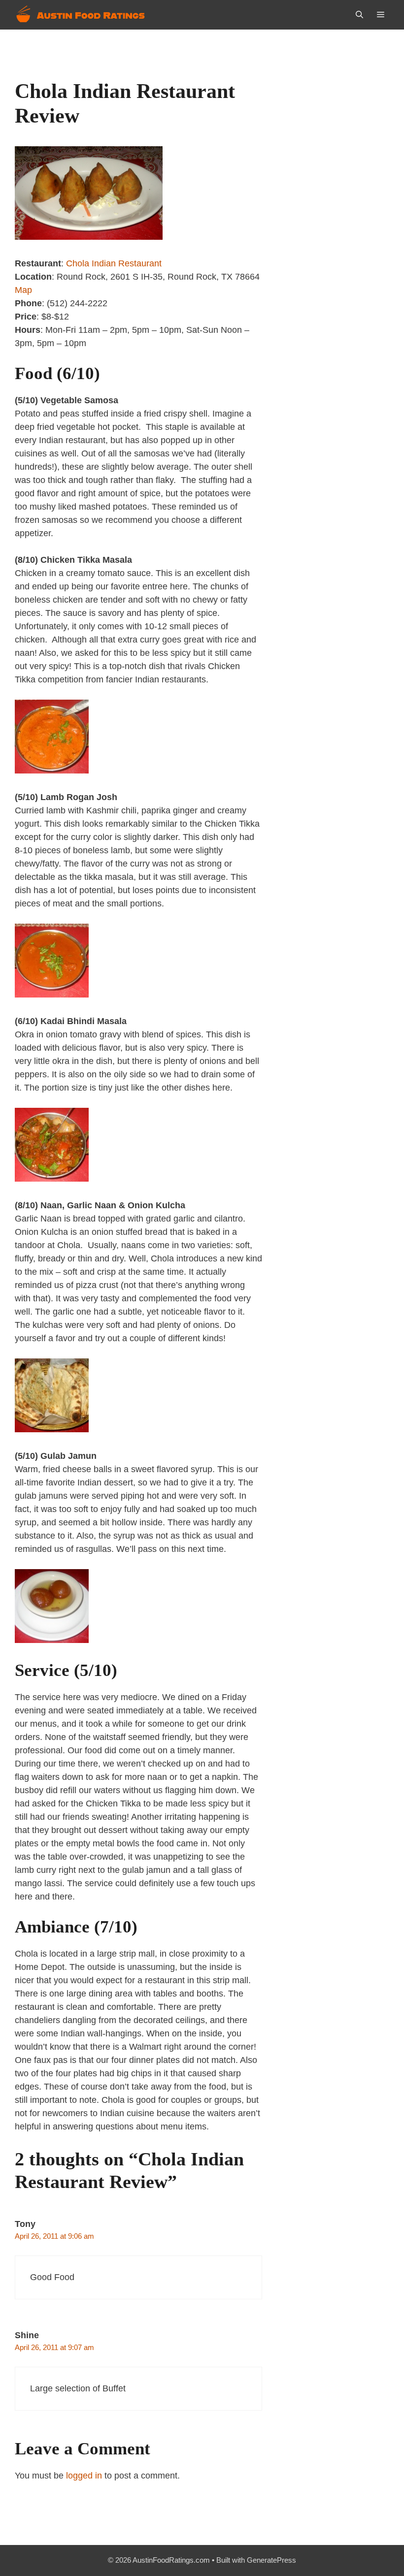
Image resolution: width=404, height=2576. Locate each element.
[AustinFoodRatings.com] (81, 15)
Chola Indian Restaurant (114, 263)
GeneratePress (271, 2560)
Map (23, 290)
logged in (84, 2476)
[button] (359, 15)
